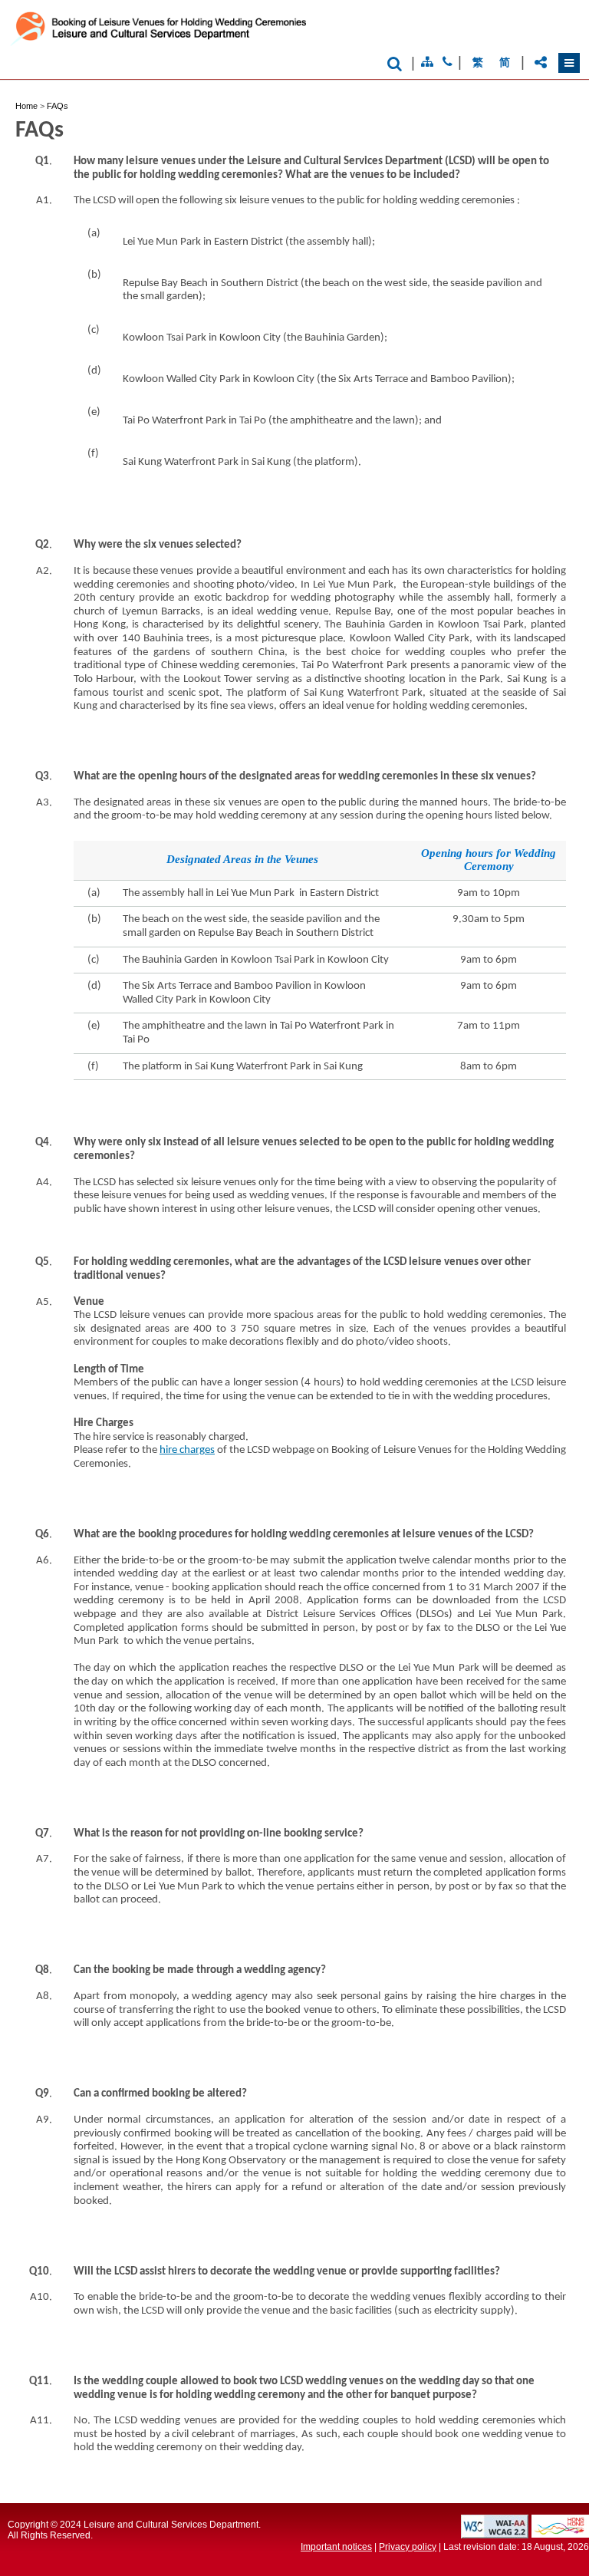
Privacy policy (408, 2547)
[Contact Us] (448, 62)
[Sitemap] (427, 62)
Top (520, 2540)
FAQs (58, 106)
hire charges (187, 1450)
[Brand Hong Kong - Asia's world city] (560, 2533)
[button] (569, 63)
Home (26, 106)
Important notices (336, 2547)
